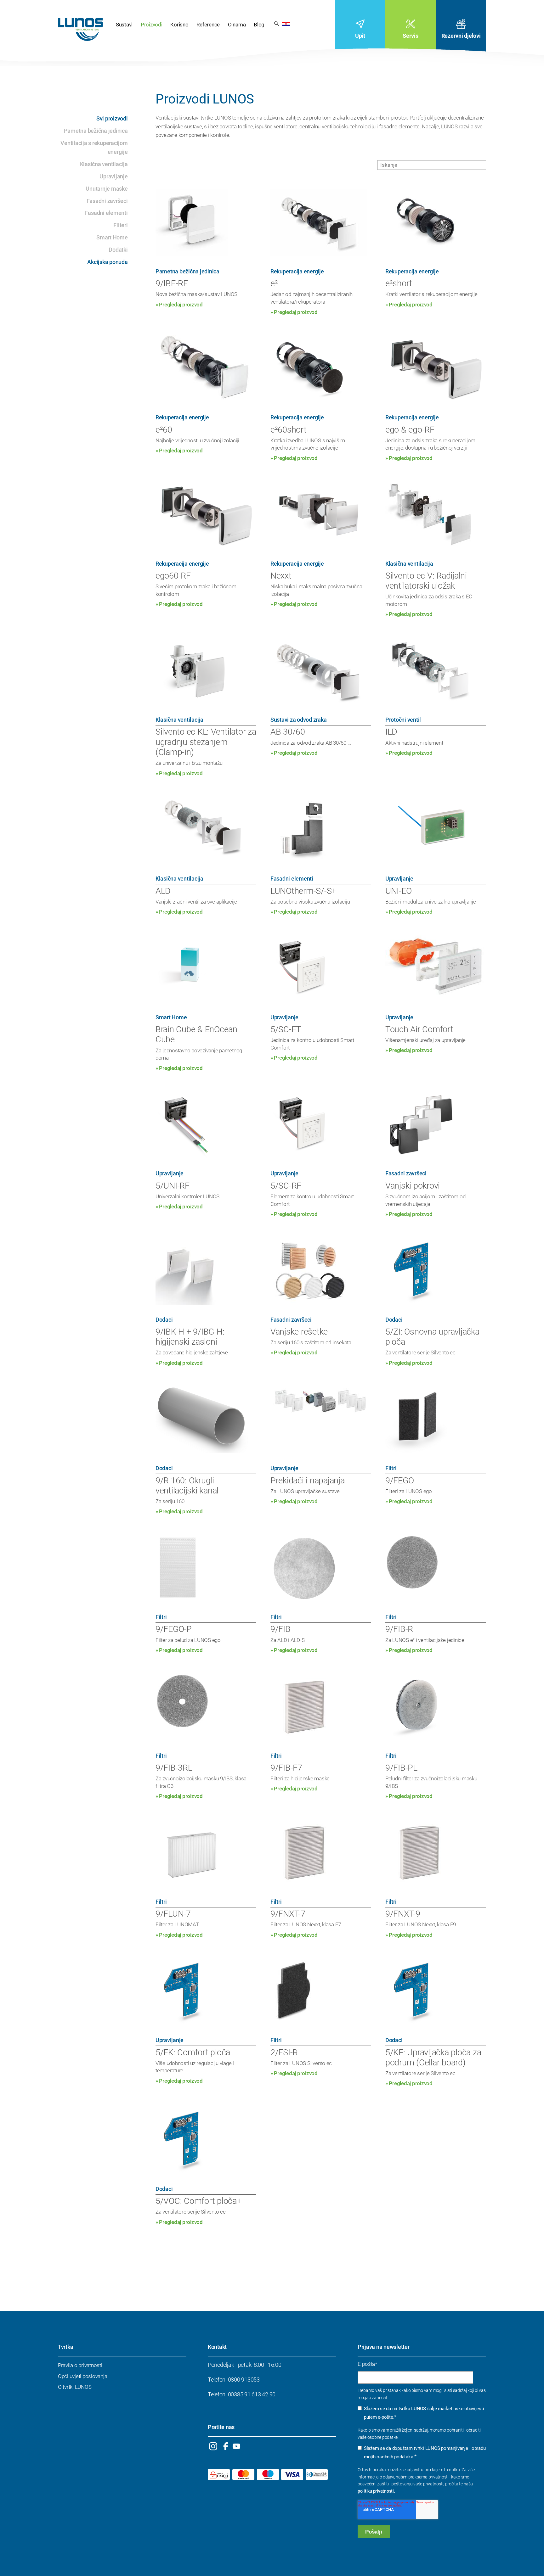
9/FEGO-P (174, 1629)
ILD (391, 732)
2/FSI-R (284, 2052)
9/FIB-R (399, 1629)
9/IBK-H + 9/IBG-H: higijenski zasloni (190, 1337)
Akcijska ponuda (107, 262)
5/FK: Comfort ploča (193, 2052)
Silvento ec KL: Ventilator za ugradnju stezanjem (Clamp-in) (206, 742)
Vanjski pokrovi (413, 1186)
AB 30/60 (288, 732)
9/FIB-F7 (286, 1768)
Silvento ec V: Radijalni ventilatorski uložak (426, 581)
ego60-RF (173, 576)
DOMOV (80, 30)
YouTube (236, 2446)
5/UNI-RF (173, 1186)
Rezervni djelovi (461, 36)
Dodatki (118, 250)
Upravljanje (113, 176)
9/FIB (280, 1629)
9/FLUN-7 (173, 1914)
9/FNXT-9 (403, 1914)
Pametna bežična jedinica (96, 131)
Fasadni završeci (107, 201)
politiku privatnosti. (376, 2491)
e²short (399, 283)
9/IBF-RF (172, 283)
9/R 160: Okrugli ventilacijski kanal (187, 1486)
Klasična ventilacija (104, 164)
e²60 (164, 430)
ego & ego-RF (410, 430)
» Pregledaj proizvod (179, 305)
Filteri (120, 225)
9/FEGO (399, 1481)
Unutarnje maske (107, 189)
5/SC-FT (286, 1029)
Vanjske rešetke (299, 1332)
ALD (163, 891)
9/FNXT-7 (288, 1914)
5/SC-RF (286, 1186)
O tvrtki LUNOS (75, 2387)
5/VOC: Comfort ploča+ (198, 2201)
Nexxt (281, 576)
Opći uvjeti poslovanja (82, 2376)
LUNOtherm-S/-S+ (303, 891)
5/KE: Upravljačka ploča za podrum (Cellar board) (433, 2058)
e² (274, 283)
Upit (360, 36)
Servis (410, 36)
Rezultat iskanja (277, 23)
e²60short (289, 430)
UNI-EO (398, 891)
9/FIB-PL (401, 1768)
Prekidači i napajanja (308, 1481)
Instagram (213, 2446)
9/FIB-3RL (174, 1768)
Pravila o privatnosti (80, 2365)
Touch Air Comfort (419, 1029)
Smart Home (112, 237)
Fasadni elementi (106, 213)
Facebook (226, 2446)
